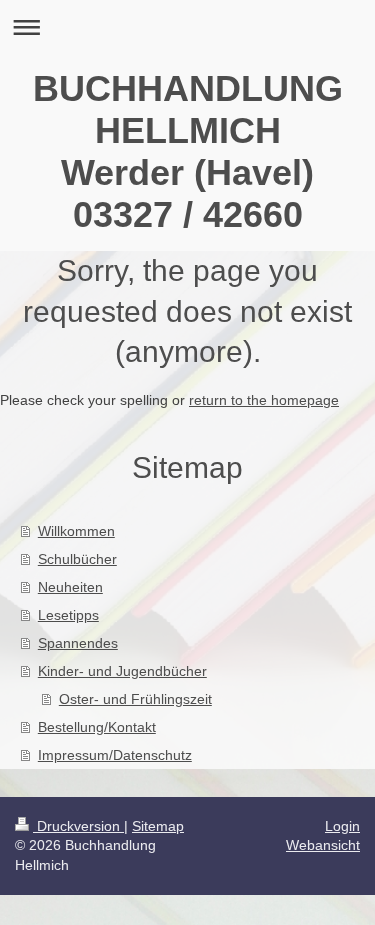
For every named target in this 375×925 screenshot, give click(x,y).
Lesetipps (68, 615)
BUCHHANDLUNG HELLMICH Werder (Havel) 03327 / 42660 (188, 151)
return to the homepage (264, 400)
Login (342, 826)
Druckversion (78, 826)
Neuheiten (70, 587)
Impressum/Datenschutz (115, 755)
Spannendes (78, 643)
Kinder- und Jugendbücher (122, 671)
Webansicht (323, 845)
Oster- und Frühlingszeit (135, 699)
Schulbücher (77, 559)
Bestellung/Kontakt (97, 727)
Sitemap (158, 826)
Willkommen (76, 531)
